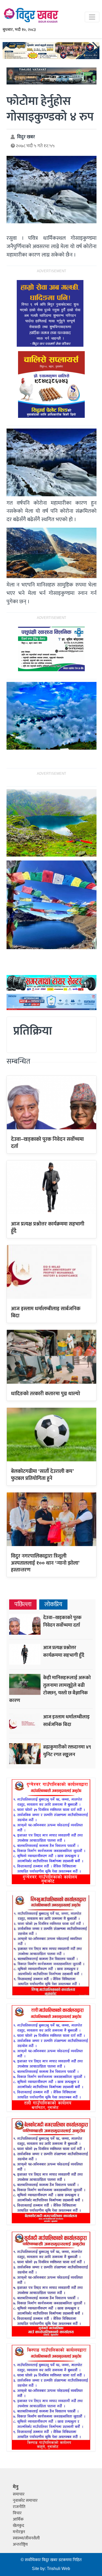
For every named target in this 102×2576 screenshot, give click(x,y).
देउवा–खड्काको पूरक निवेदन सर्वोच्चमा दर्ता (47, 1143)
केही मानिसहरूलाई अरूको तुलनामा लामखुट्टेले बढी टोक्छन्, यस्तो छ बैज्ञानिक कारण (50, 1689)
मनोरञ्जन (19, 2532)
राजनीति (19, 2507)
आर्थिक (18, 2519)
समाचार (19, 2494)
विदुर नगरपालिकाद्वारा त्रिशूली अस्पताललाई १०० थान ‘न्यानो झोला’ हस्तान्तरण (45, 1563)
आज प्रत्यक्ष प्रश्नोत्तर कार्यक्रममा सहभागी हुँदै (48, 1227)
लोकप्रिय (53, 1605)
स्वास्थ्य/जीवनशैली (26, 2538)
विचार (17, 2513)
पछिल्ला (23, 1605)
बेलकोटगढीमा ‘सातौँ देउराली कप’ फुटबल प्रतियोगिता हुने (42, 1475)
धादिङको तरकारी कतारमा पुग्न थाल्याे (46, 1394)
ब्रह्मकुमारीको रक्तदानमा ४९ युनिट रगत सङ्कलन (67, 1751)
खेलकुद (18, 2526)
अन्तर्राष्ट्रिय (20, 2544)
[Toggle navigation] (92, 17)
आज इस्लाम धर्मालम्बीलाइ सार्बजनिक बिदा (46, 1312)
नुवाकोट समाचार (25, 2501)
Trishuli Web (58, 2569)
